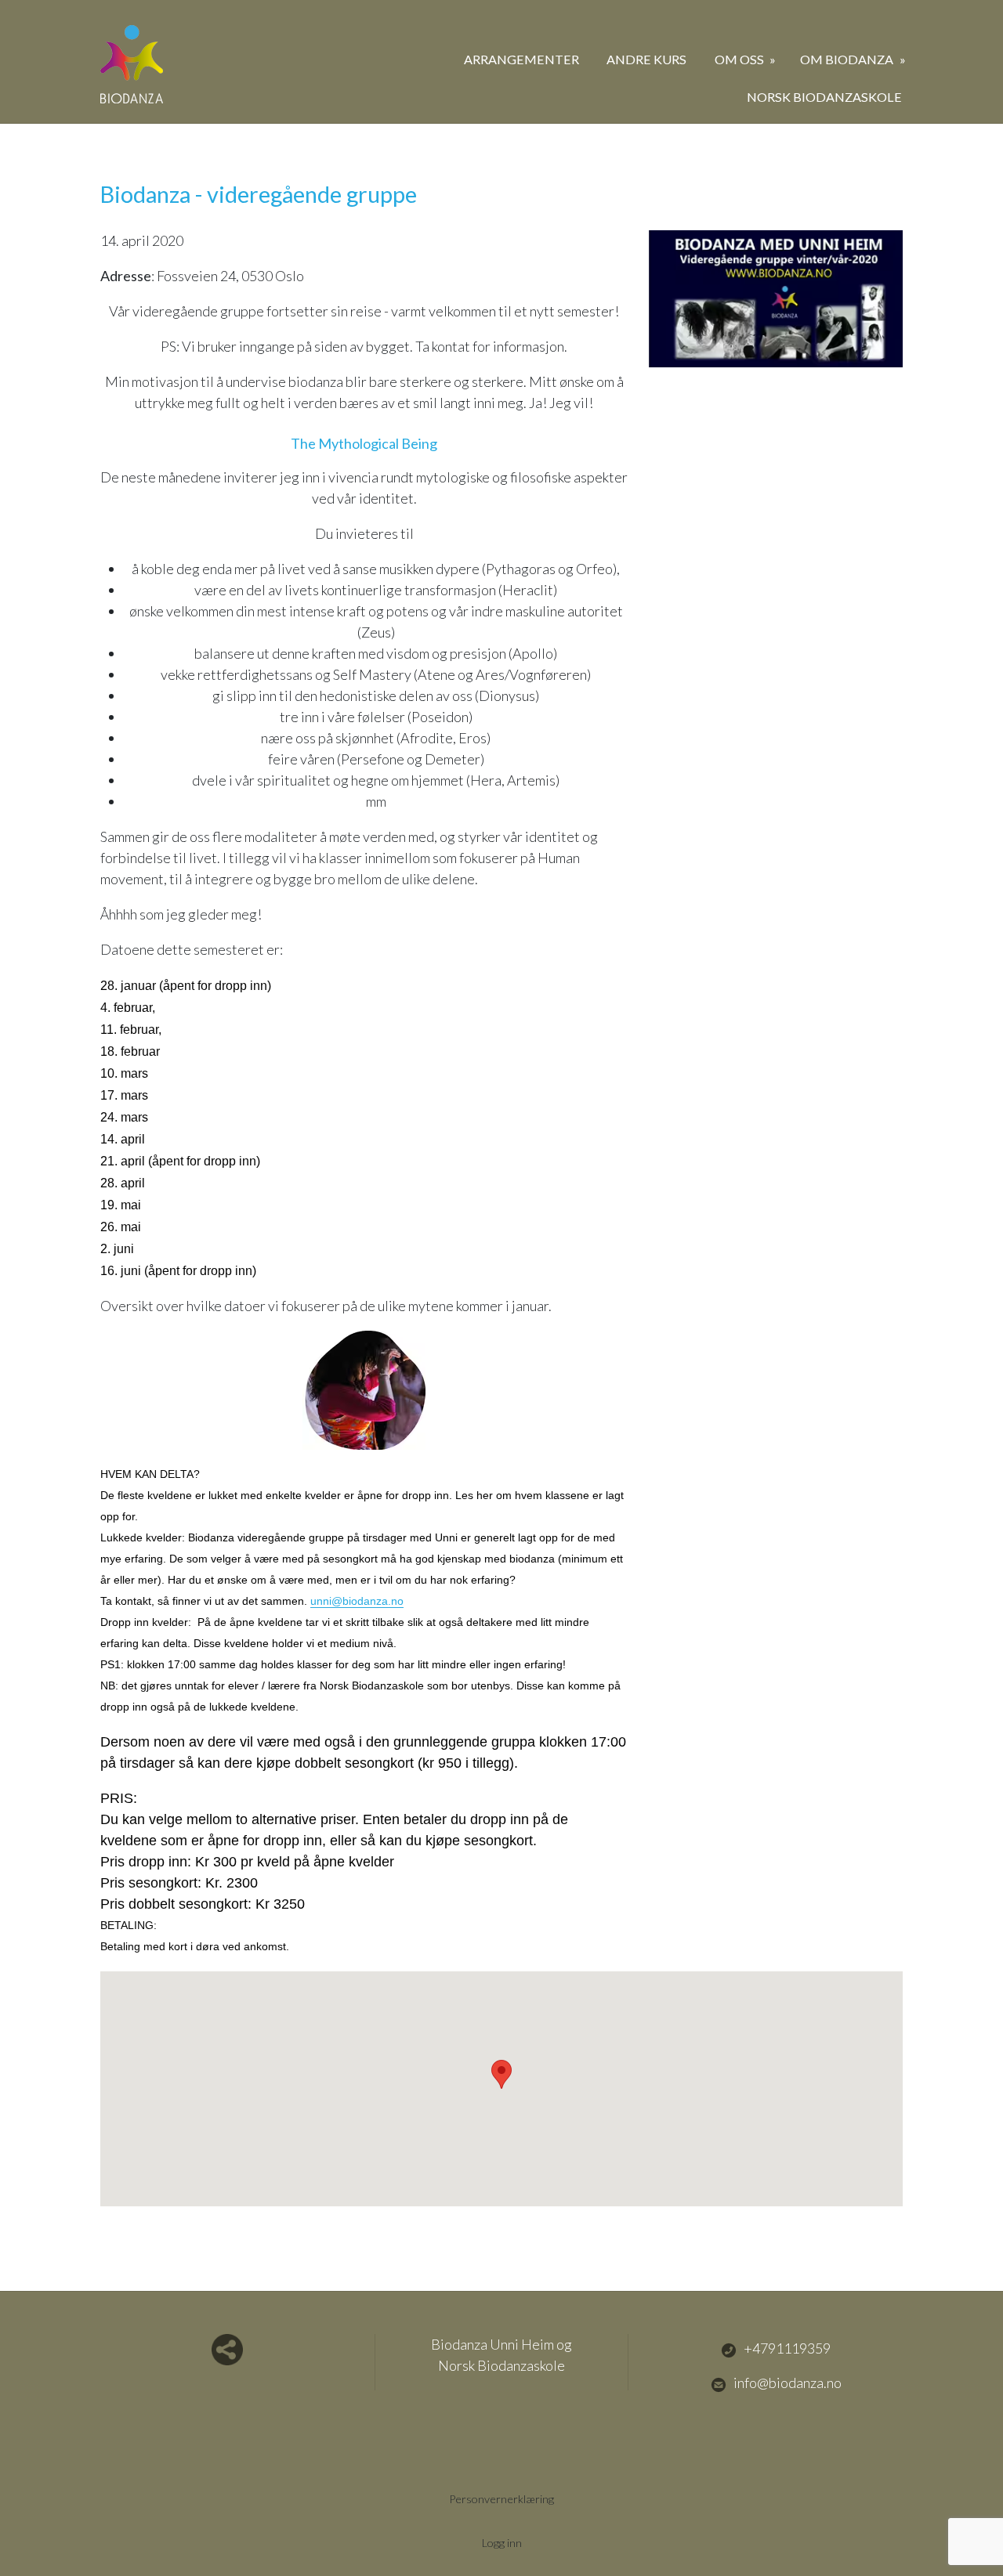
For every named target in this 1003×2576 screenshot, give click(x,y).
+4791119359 (787, 2348)
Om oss (740, 59)
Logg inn (502, 2543)
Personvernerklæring (501, 2499)
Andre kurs (646, 59)
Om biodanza (848, 59)
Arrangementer (521, 59)
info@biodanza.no (788, 2383)
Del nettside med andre (227, 2350)
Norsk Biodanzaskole (824, 97)
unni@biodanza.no (357, 1601)
